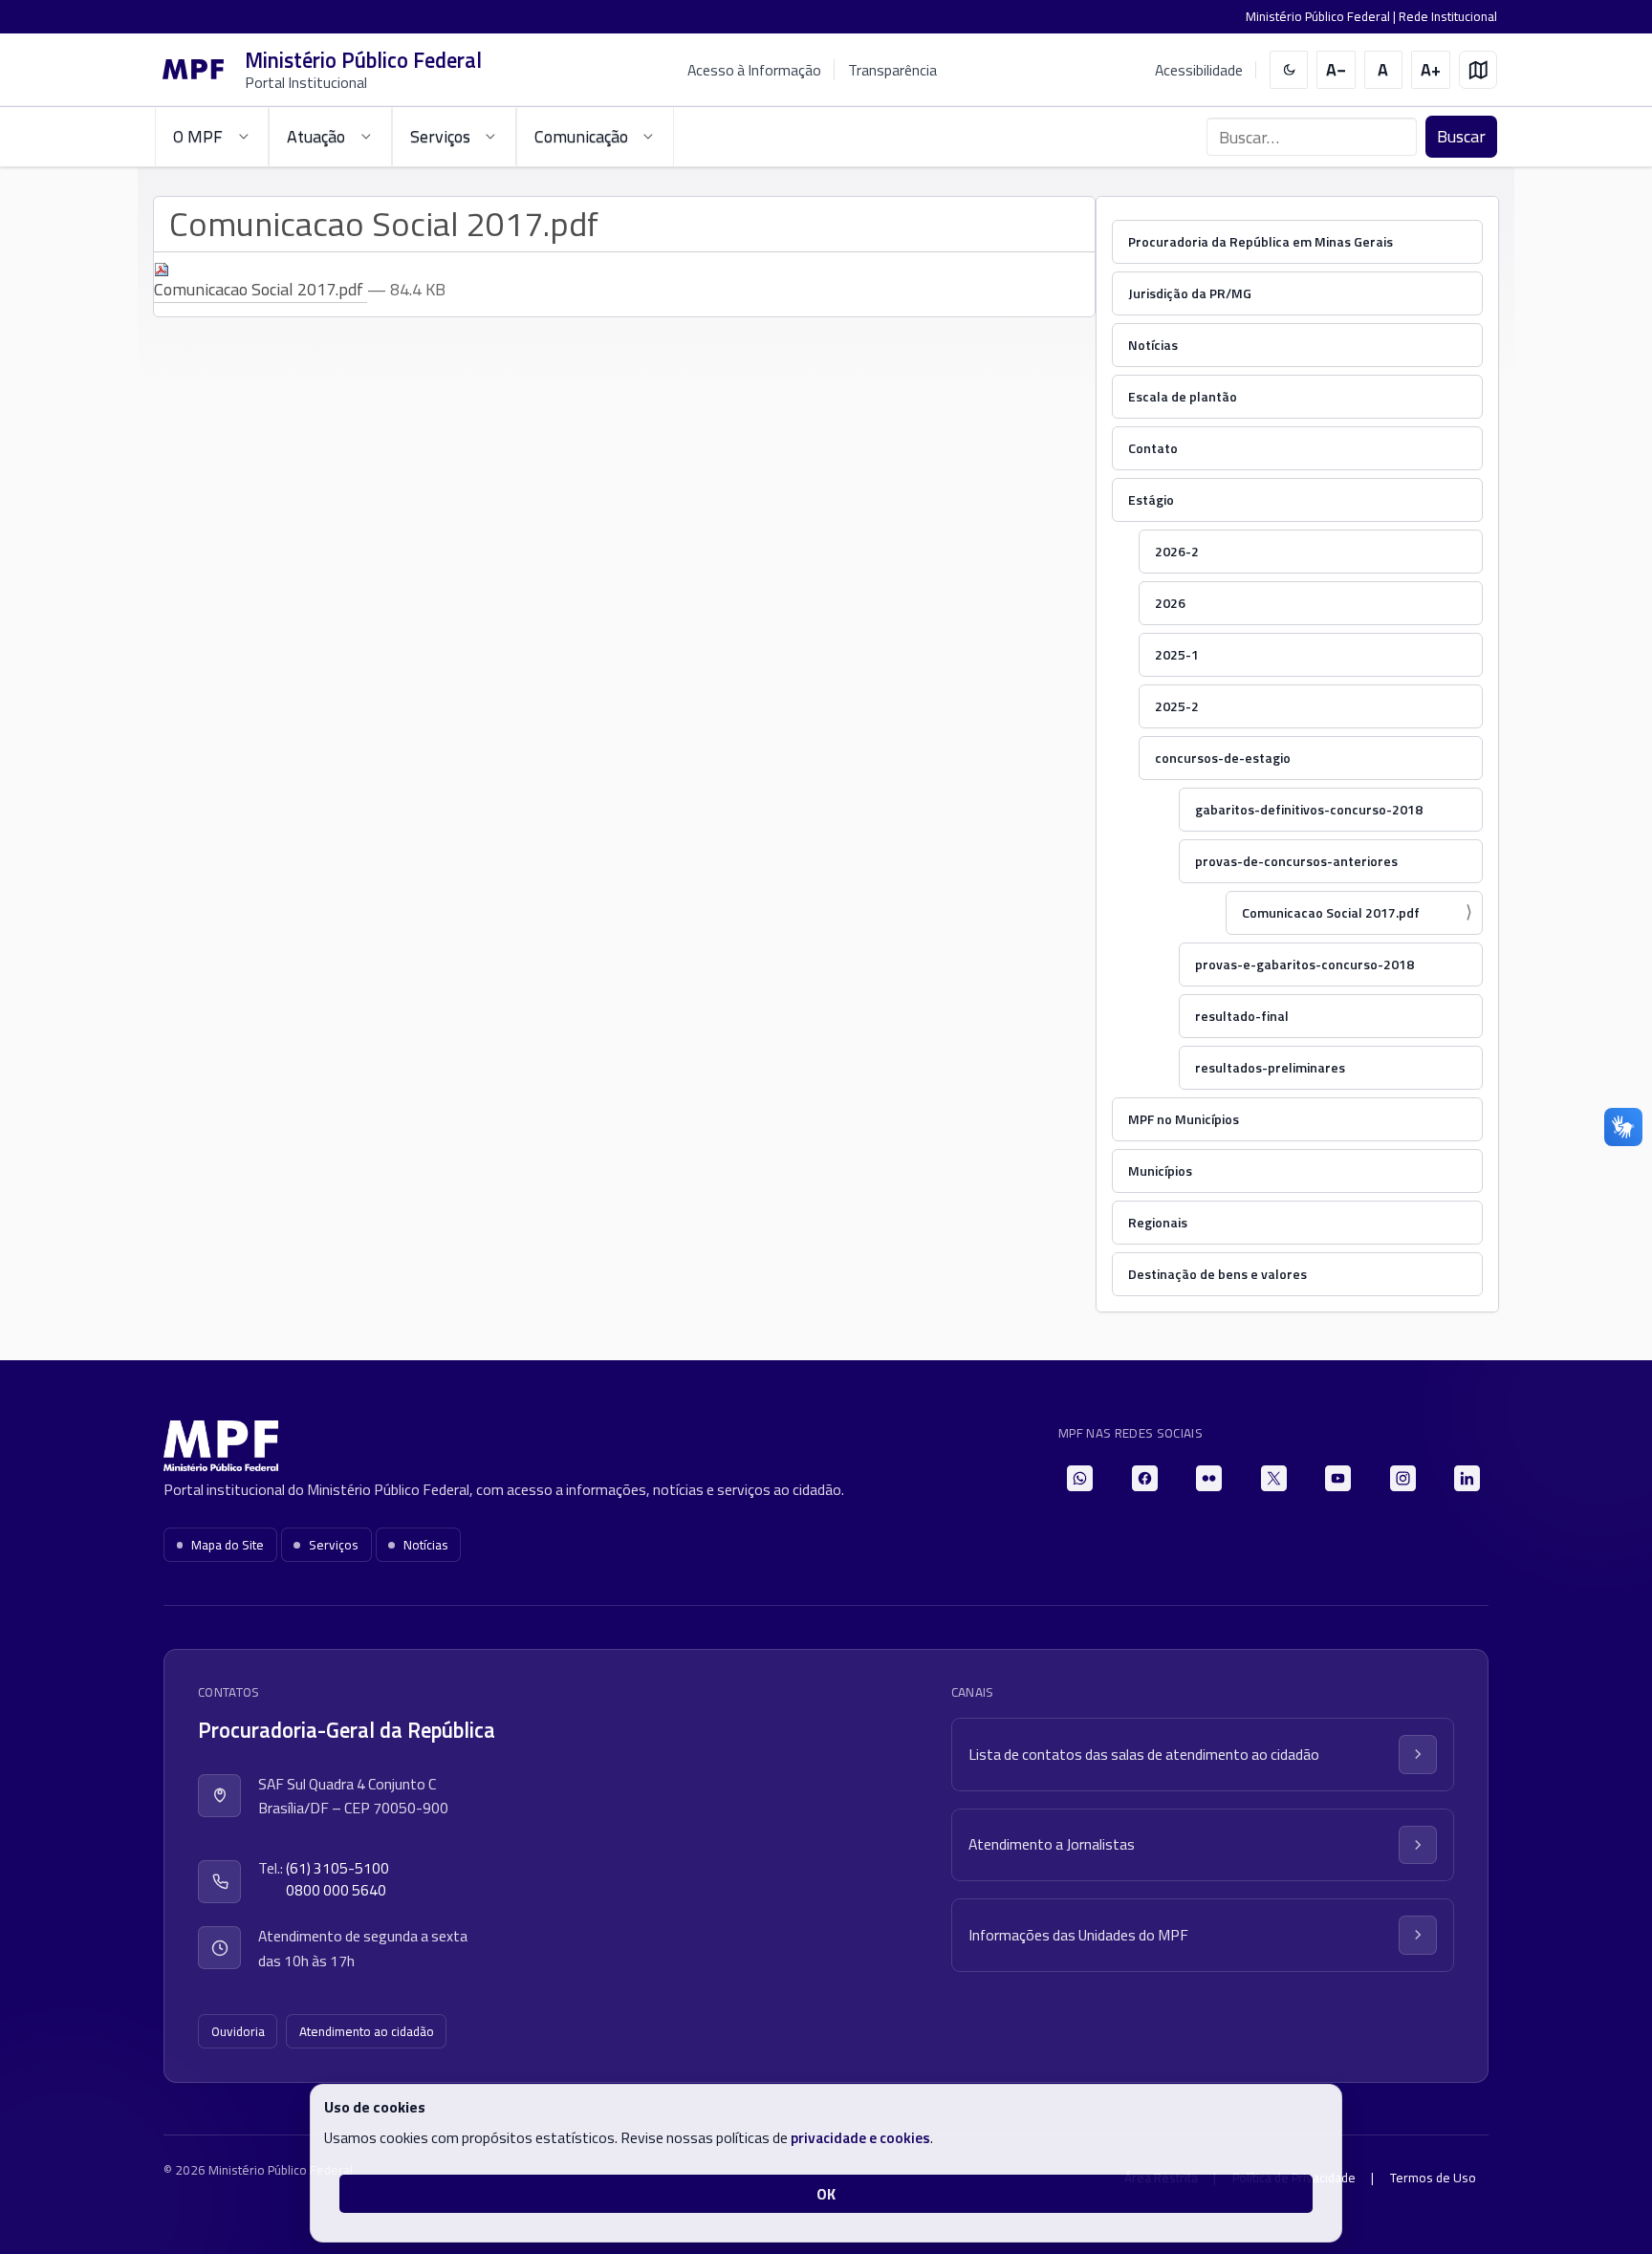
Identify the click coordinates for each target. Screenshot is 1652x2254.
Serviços (334, 1545)
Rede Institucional (1448, 16)
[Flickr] (1209, 1478)
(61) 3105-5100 (337, 1868)
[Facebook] (1145, 1478)
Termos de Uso (1433, 2178)
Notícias (1153, 345)
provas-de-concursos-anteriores (1296, 861)
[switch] (1289, 70)
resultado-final (1242, 1016)
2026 (1170, 603)
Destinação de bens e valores (1217, 1274)
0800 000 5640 (336, 1890)
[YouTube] (1338, 1478)
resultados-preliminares (1270, 1067)
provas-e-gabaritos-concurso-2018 (1304, 964)
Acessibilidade (1199, 70)
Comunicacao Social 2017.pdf (1331, 912)
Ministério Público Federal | (1322, 16)
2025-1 (1177, 654)
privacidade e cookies (860, 2137)
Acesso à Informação (754, 70)
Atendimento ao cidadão (367, 2031)
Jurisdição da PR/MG (1190, 293)
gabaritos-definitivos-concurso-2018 (1309, 809)
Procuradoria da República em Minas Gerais (1261, 241)
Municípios (1160, 1170)
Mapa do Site (228, 1545)
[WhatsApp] (1080, 1478)
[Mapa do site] (1478, 70)
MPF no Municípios (1184, 1119)
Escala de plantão (1183, 396)
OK (826, 2194)
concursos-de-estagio (1223, 758)
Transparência (892, 70)
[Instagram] (1403, 1478)
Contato (1153, 448)
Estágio (1151, 499)
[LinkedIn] (1467, 1478)
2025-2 (1177, 706)
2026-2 (1177, 551)
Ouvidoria (238, 2031)
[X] (1274, 1478)
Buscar (1461, 136)
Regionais (1158, 1222)
